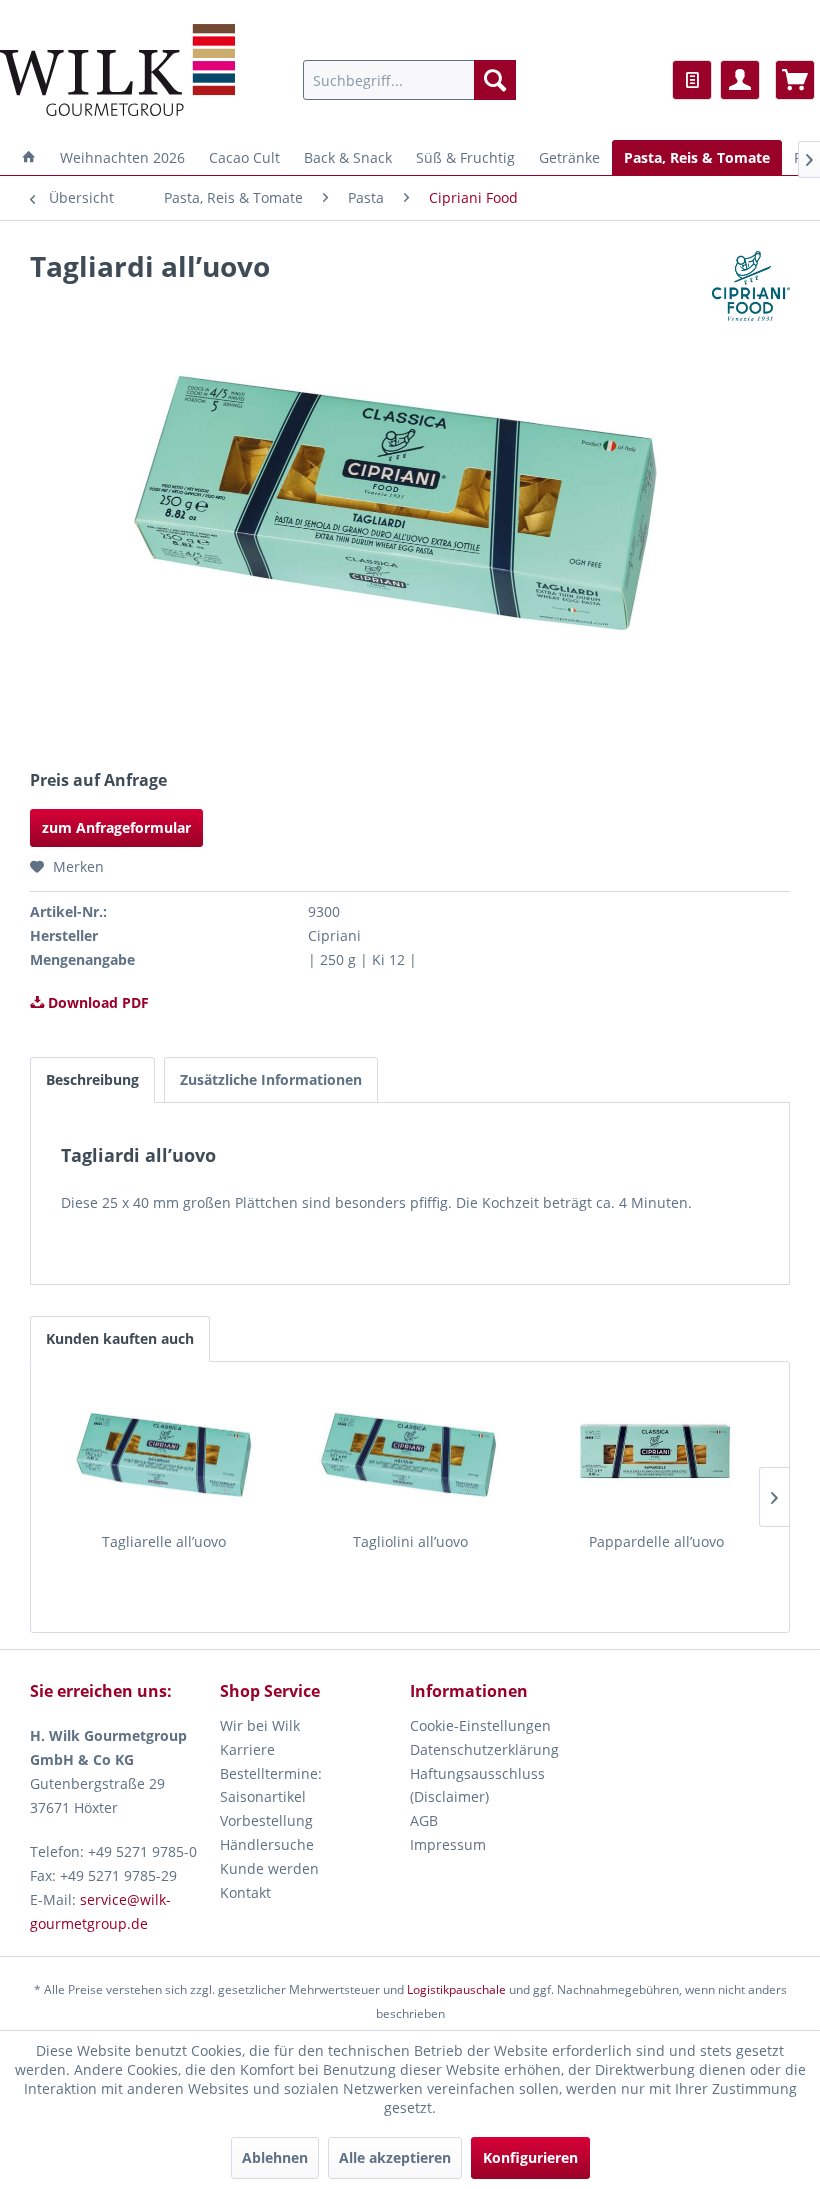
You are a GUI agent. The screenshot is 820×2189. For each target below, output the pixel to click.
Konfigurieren (530, 2157)
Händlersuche (267, 1844)
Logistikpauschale (456, 1989)
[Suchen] (495, 80)
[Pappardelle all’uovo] (656, 1452)
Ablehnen (275, 2157)
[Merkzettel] (692, 80)
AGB (424, 1820)
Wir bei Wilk (260, 1725)
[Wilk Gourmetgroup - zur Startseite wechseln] (117, 70)
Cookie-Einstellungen (480, 1725)
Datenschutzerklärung (484, 1749)
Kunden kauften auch (120, 1338)
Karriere (247, 1749)
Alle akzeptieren (395, 2157)
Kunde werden (269, 1868)
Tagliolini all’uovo (410, 1541)
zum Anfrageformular (116, 827)
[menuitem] (409, 80)
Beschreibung (92, 1079)
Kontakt (245, 1892)
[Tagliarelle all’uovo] (164, 1452)
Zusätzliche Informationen (271, 1079)
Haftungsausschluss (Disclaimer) (477, 1785)
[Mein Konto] (740, 80)
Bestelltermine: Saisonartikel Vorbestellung (271, 1797)
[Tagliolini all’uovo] (410, 1452)
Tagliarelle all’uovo (164, 1541)
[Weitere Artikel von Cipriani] (751, 286)
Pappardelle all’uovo (656, 1541)
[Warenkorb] (795, 80)
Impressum (448, 1844)
